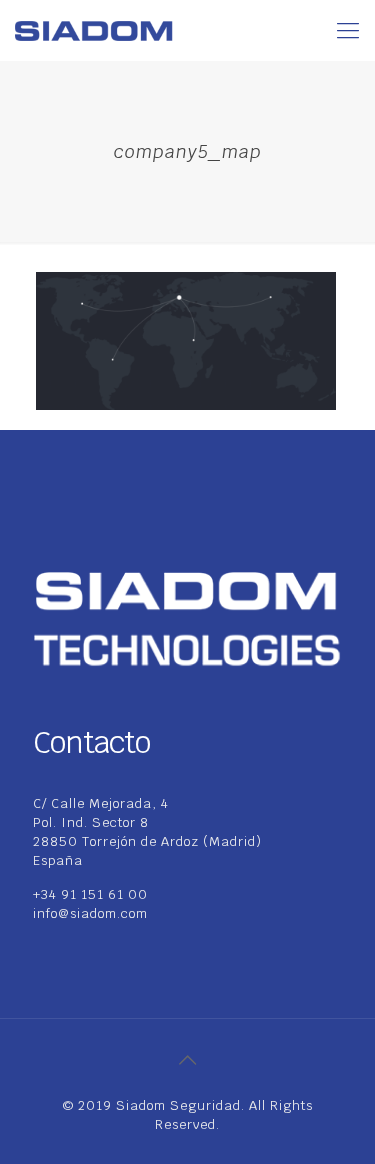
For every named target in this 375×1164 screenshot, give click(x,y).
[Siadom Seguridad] (94, 30)
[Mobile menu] (348, 30)
